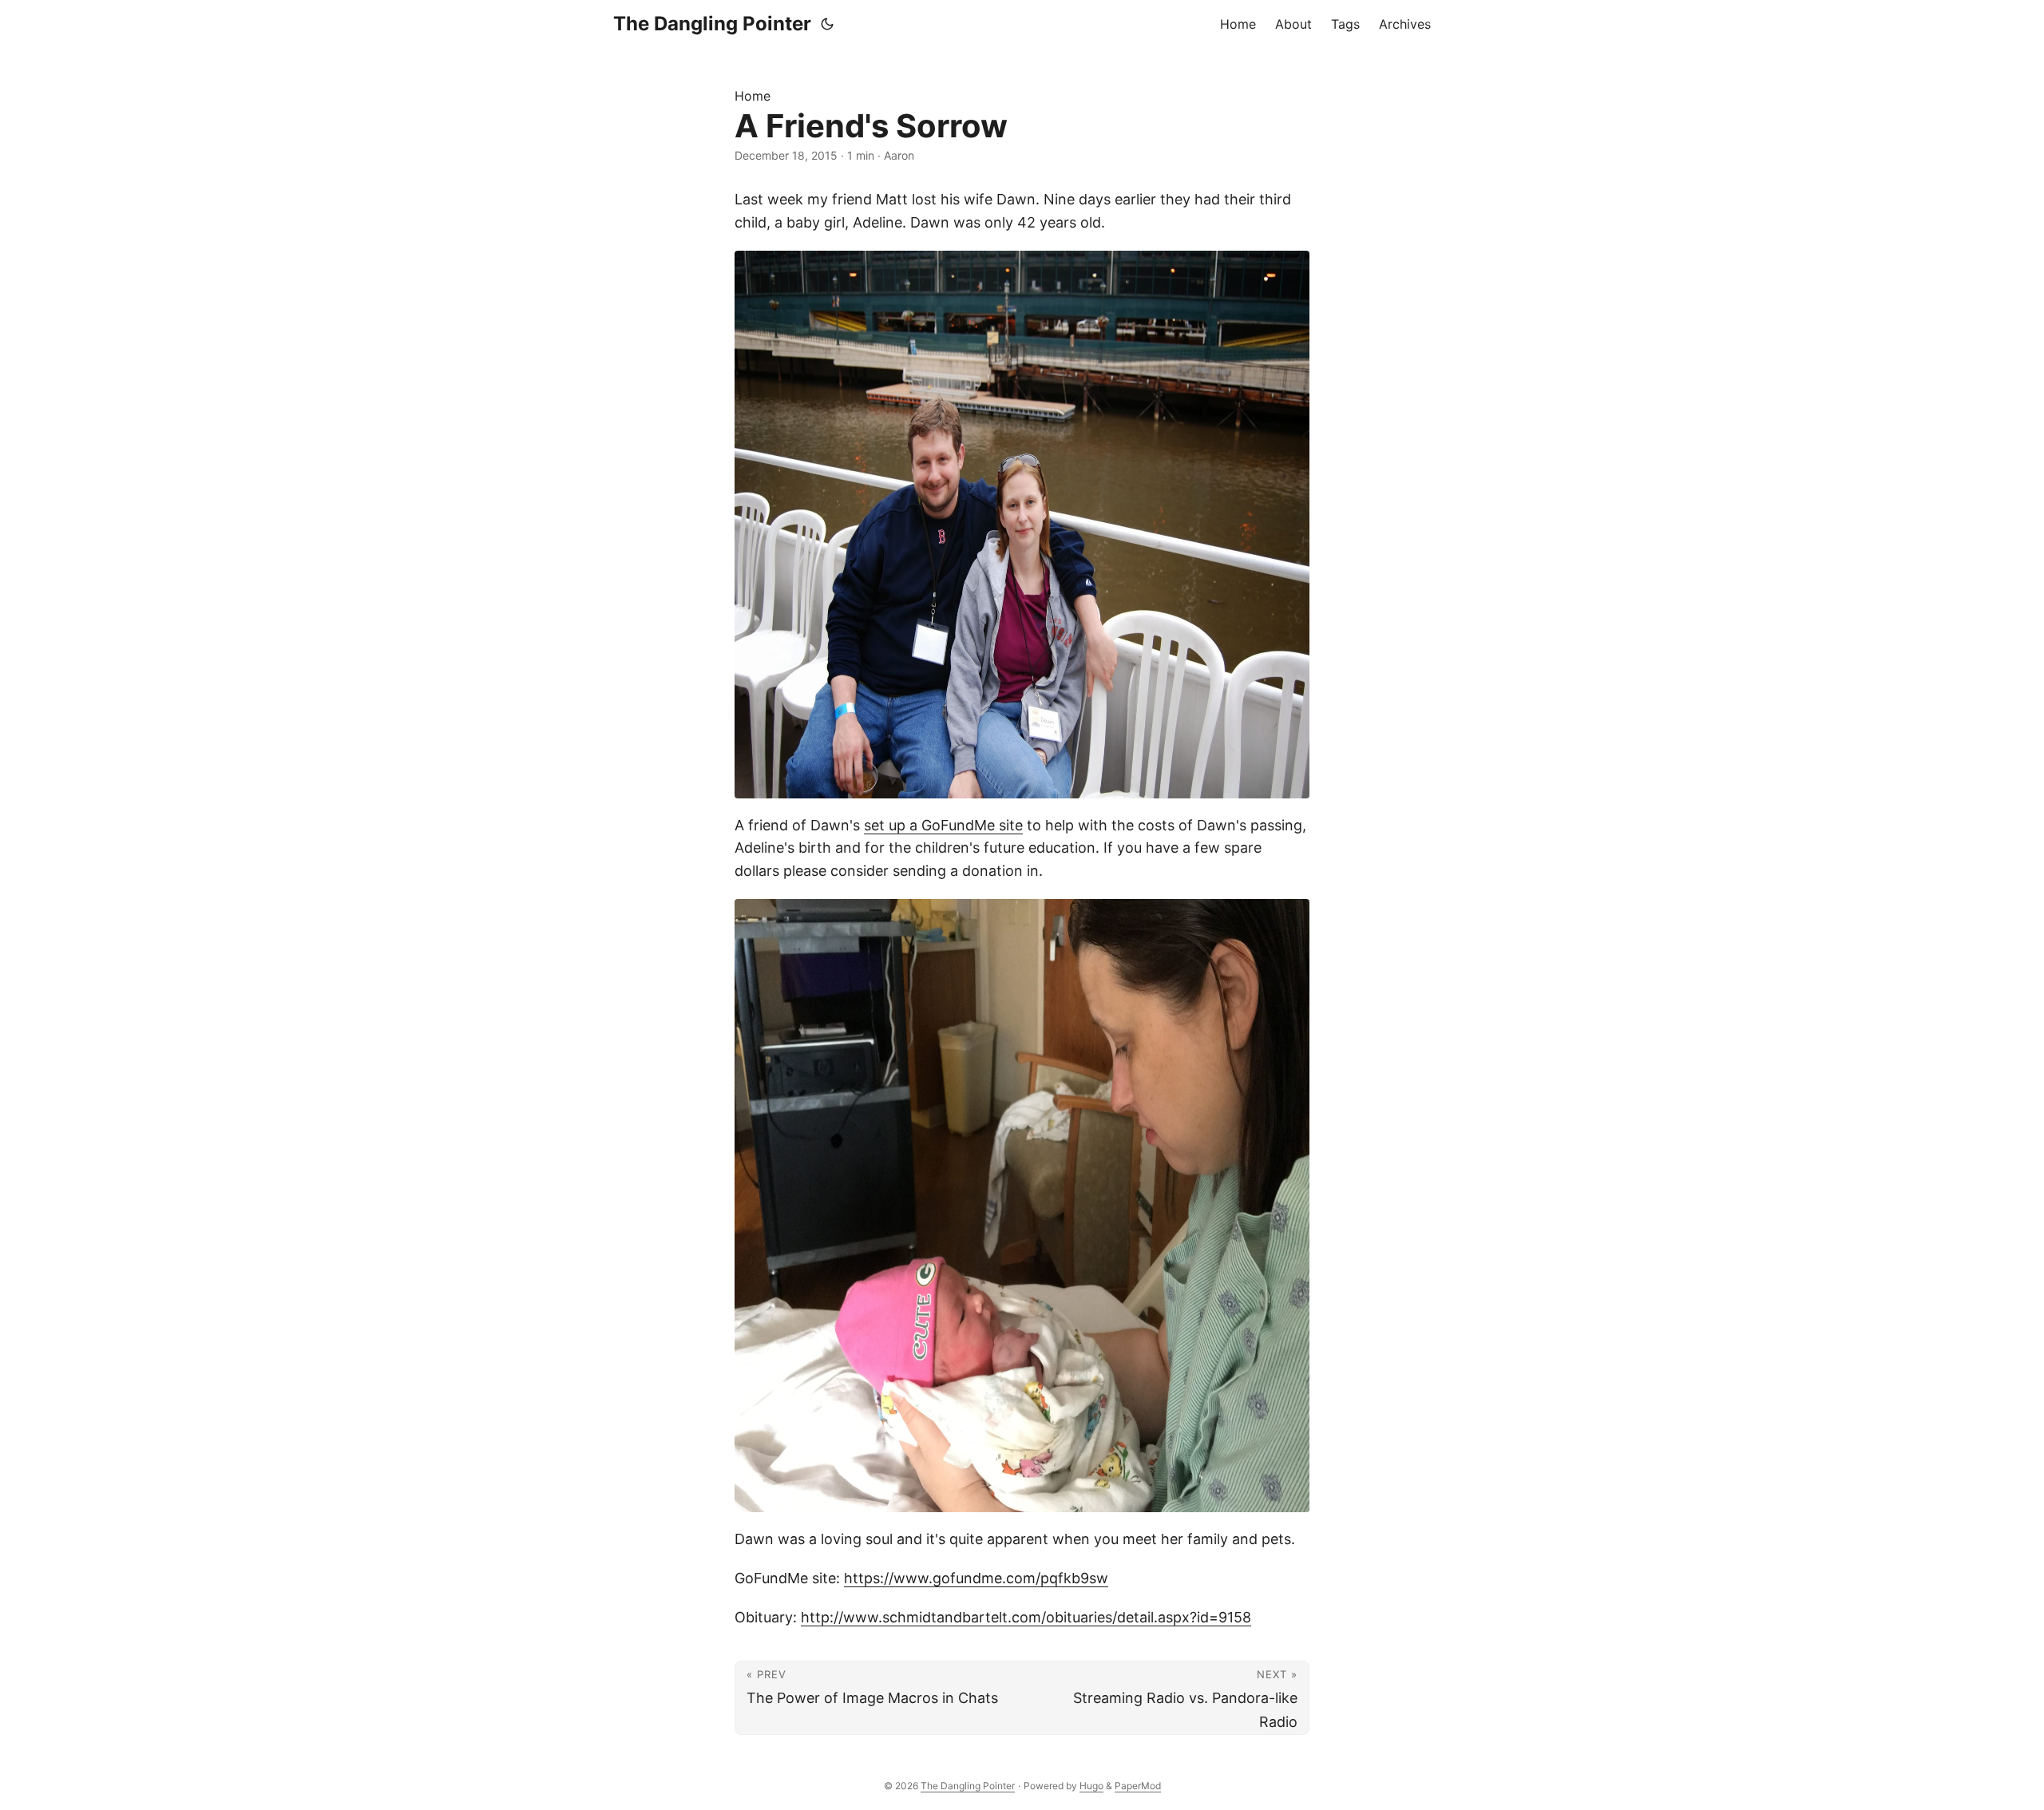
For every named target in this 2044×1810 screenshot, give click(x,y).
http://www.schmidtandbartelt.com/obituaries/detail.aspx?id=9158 (1026, 1617)
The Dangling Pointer (712, 24)
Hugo (1091, 1786)
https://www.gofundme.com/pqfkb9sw (976, 1578)
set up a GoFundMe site (943, 825)
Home (753, 96)
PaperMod (1138, 1786)
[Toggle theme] (827, 24)
